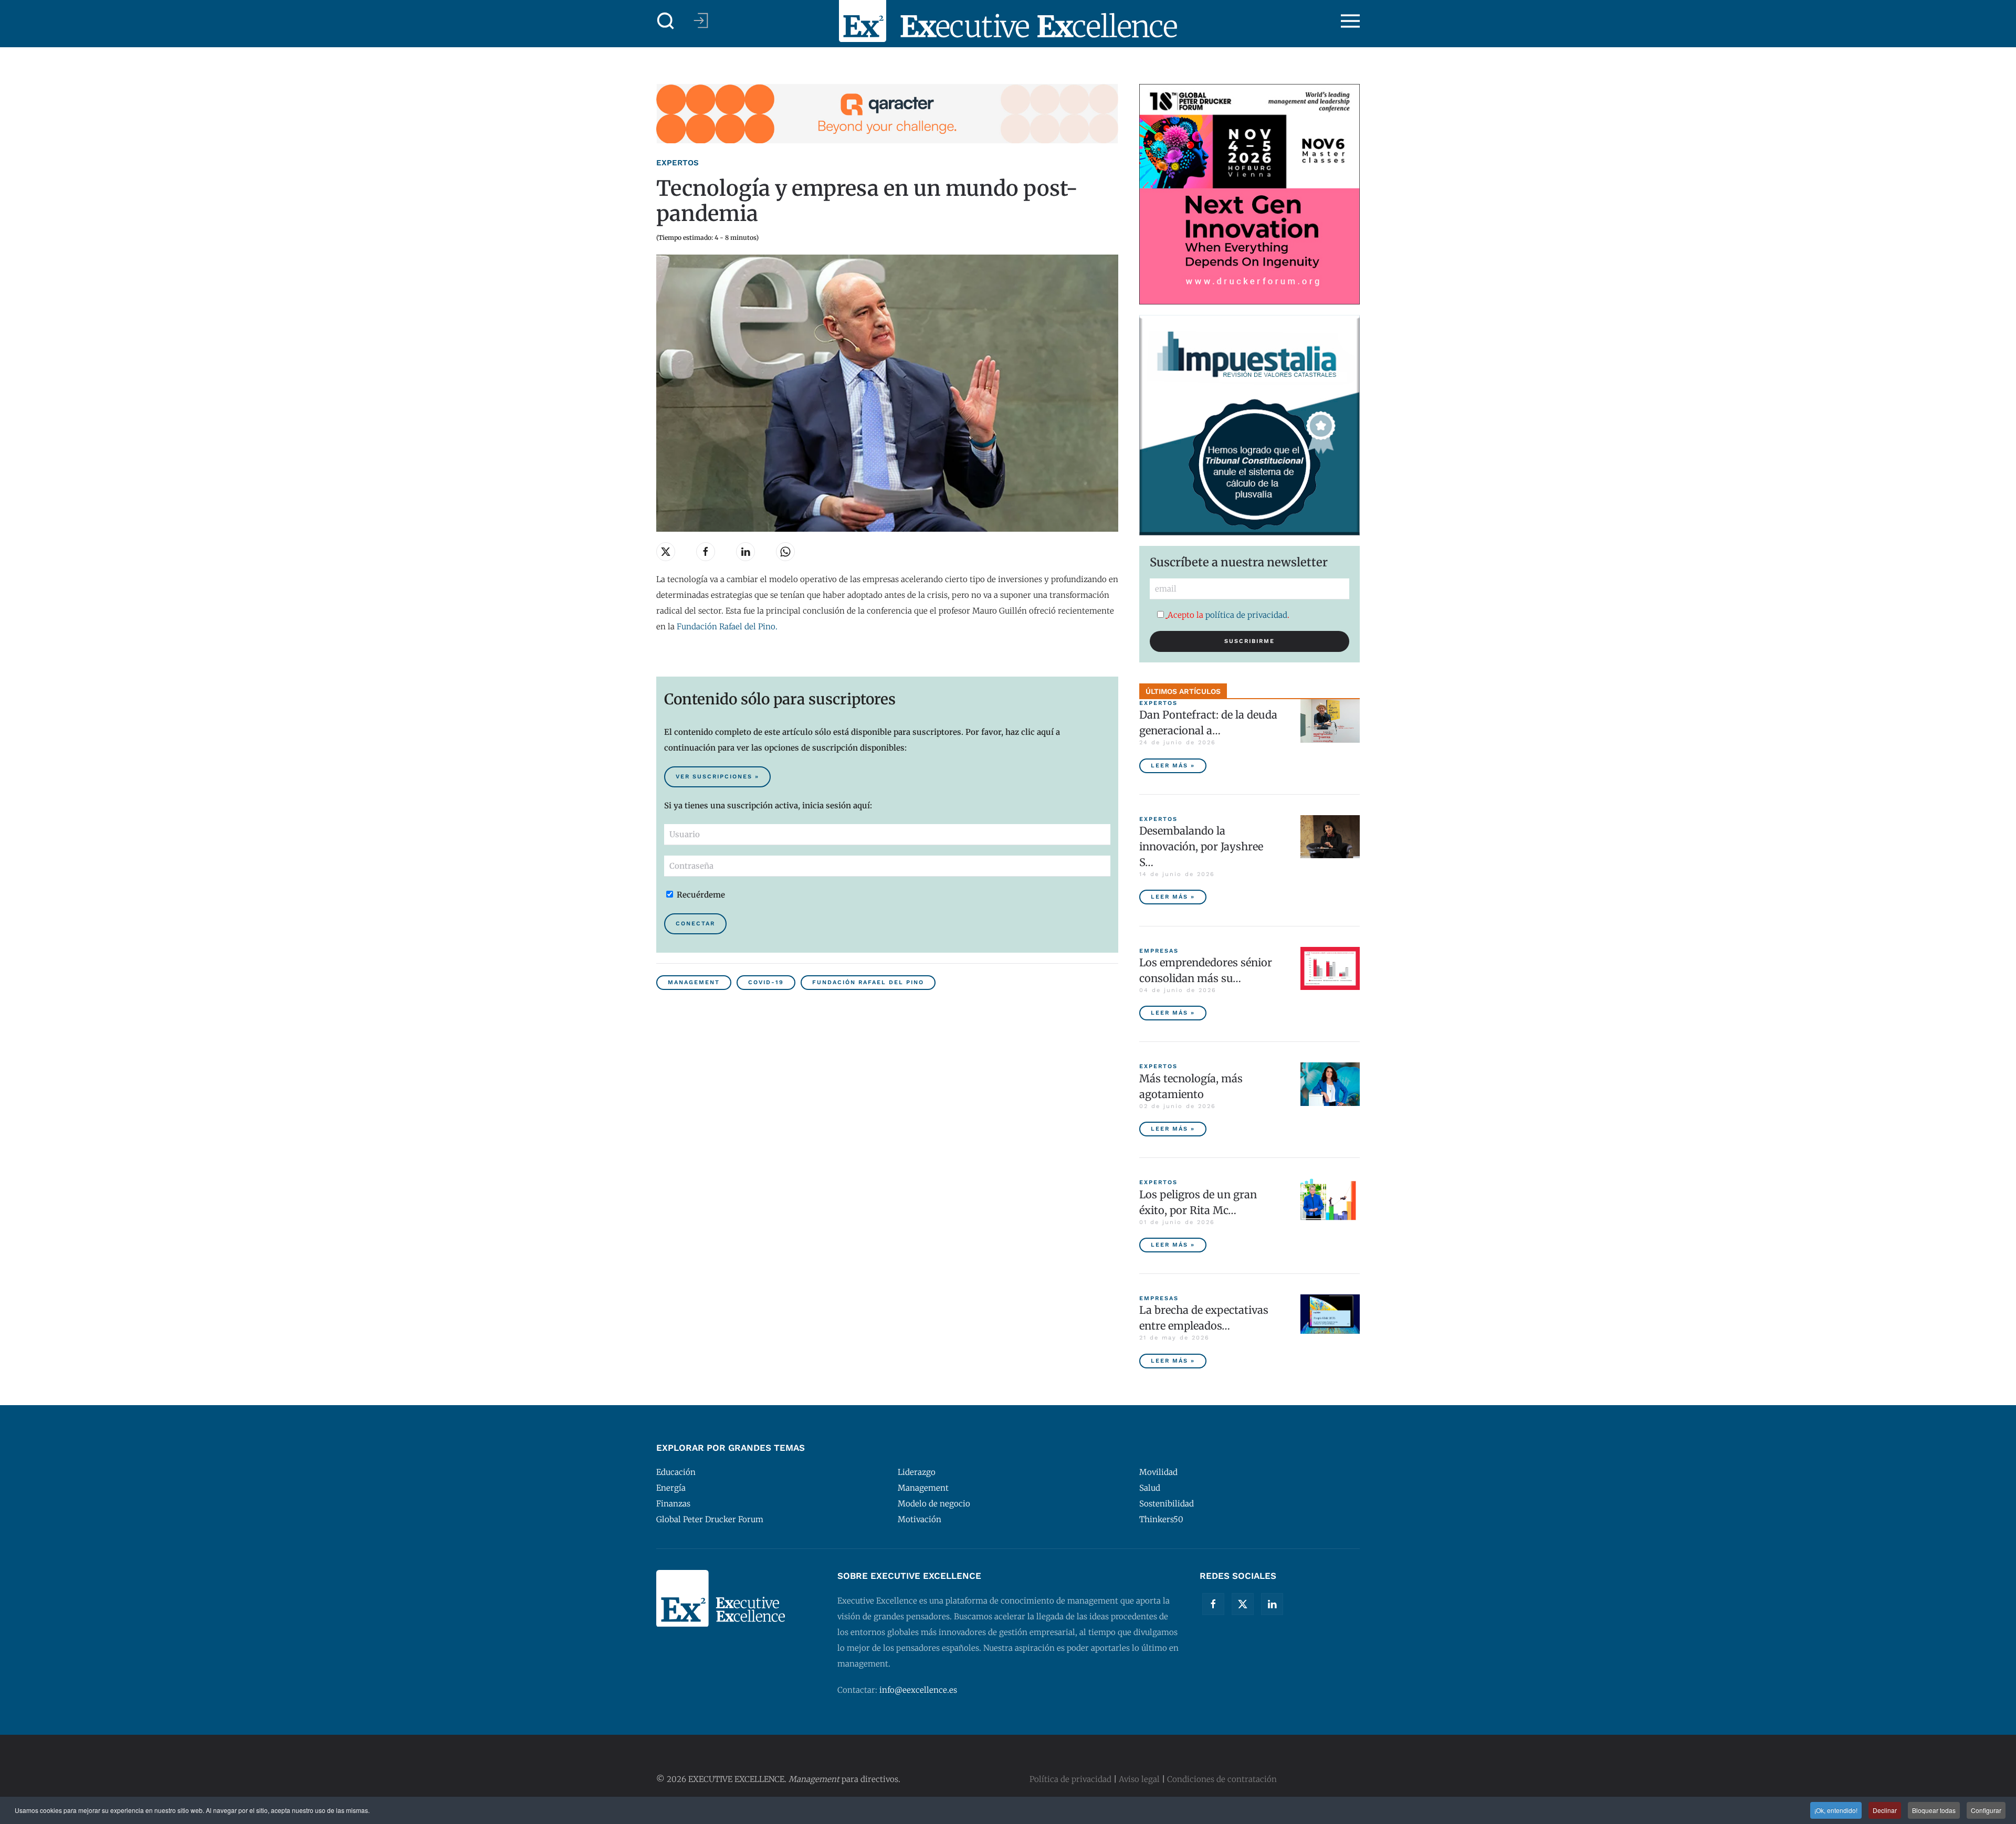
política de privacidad (1246, 615)
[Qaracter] (887, 113)
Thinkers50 (1161, 1519)
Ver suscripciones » (717, 777)
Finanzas (673, 1504)
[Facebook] (1213, 1604)
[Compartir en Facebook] (706, 552)
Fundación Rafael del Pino (868, 982)
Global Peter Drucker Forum (710, 1519)
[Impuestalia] (1249, 424)
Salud (1150, 1488)
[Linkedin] (1272, 1604)
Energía (671, 1488)
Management (694, 982)
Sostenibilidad (1167, 1504)
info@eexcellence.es (918, 1690)
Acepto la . (1228, 615)
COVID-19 (766, 982)
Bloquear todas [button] (1934, 1810)
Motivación (920, 1519)
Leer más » (1173, 766)
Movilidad (1158, 1472)
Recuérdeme (700, 895)
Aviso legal (1139, 1779)
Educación (676, 1472)
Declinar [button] (1885, 1810)
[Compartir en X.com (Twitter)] (666, 552)
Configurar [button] (1986, 1810)
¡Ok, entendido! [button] (1836, 1810)
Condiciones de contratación (1222, 1779)
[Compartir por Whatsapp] (785, 552)
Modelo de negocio (934, 1504)
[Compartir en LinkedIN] (745, 552)
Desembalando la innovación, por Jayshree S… (1201, 846)
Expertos (678, 163)
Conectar (695, 924)
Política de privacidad (1070, 1779)
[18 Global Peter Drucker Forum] (1249, 193)
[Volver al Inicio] (1008, 21)
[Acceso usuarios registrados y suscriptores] (701, 20)
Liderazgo (917, 1472)
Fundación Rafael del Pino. (727, 626)
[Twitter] (1243, 1604)
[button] (666, 21)
